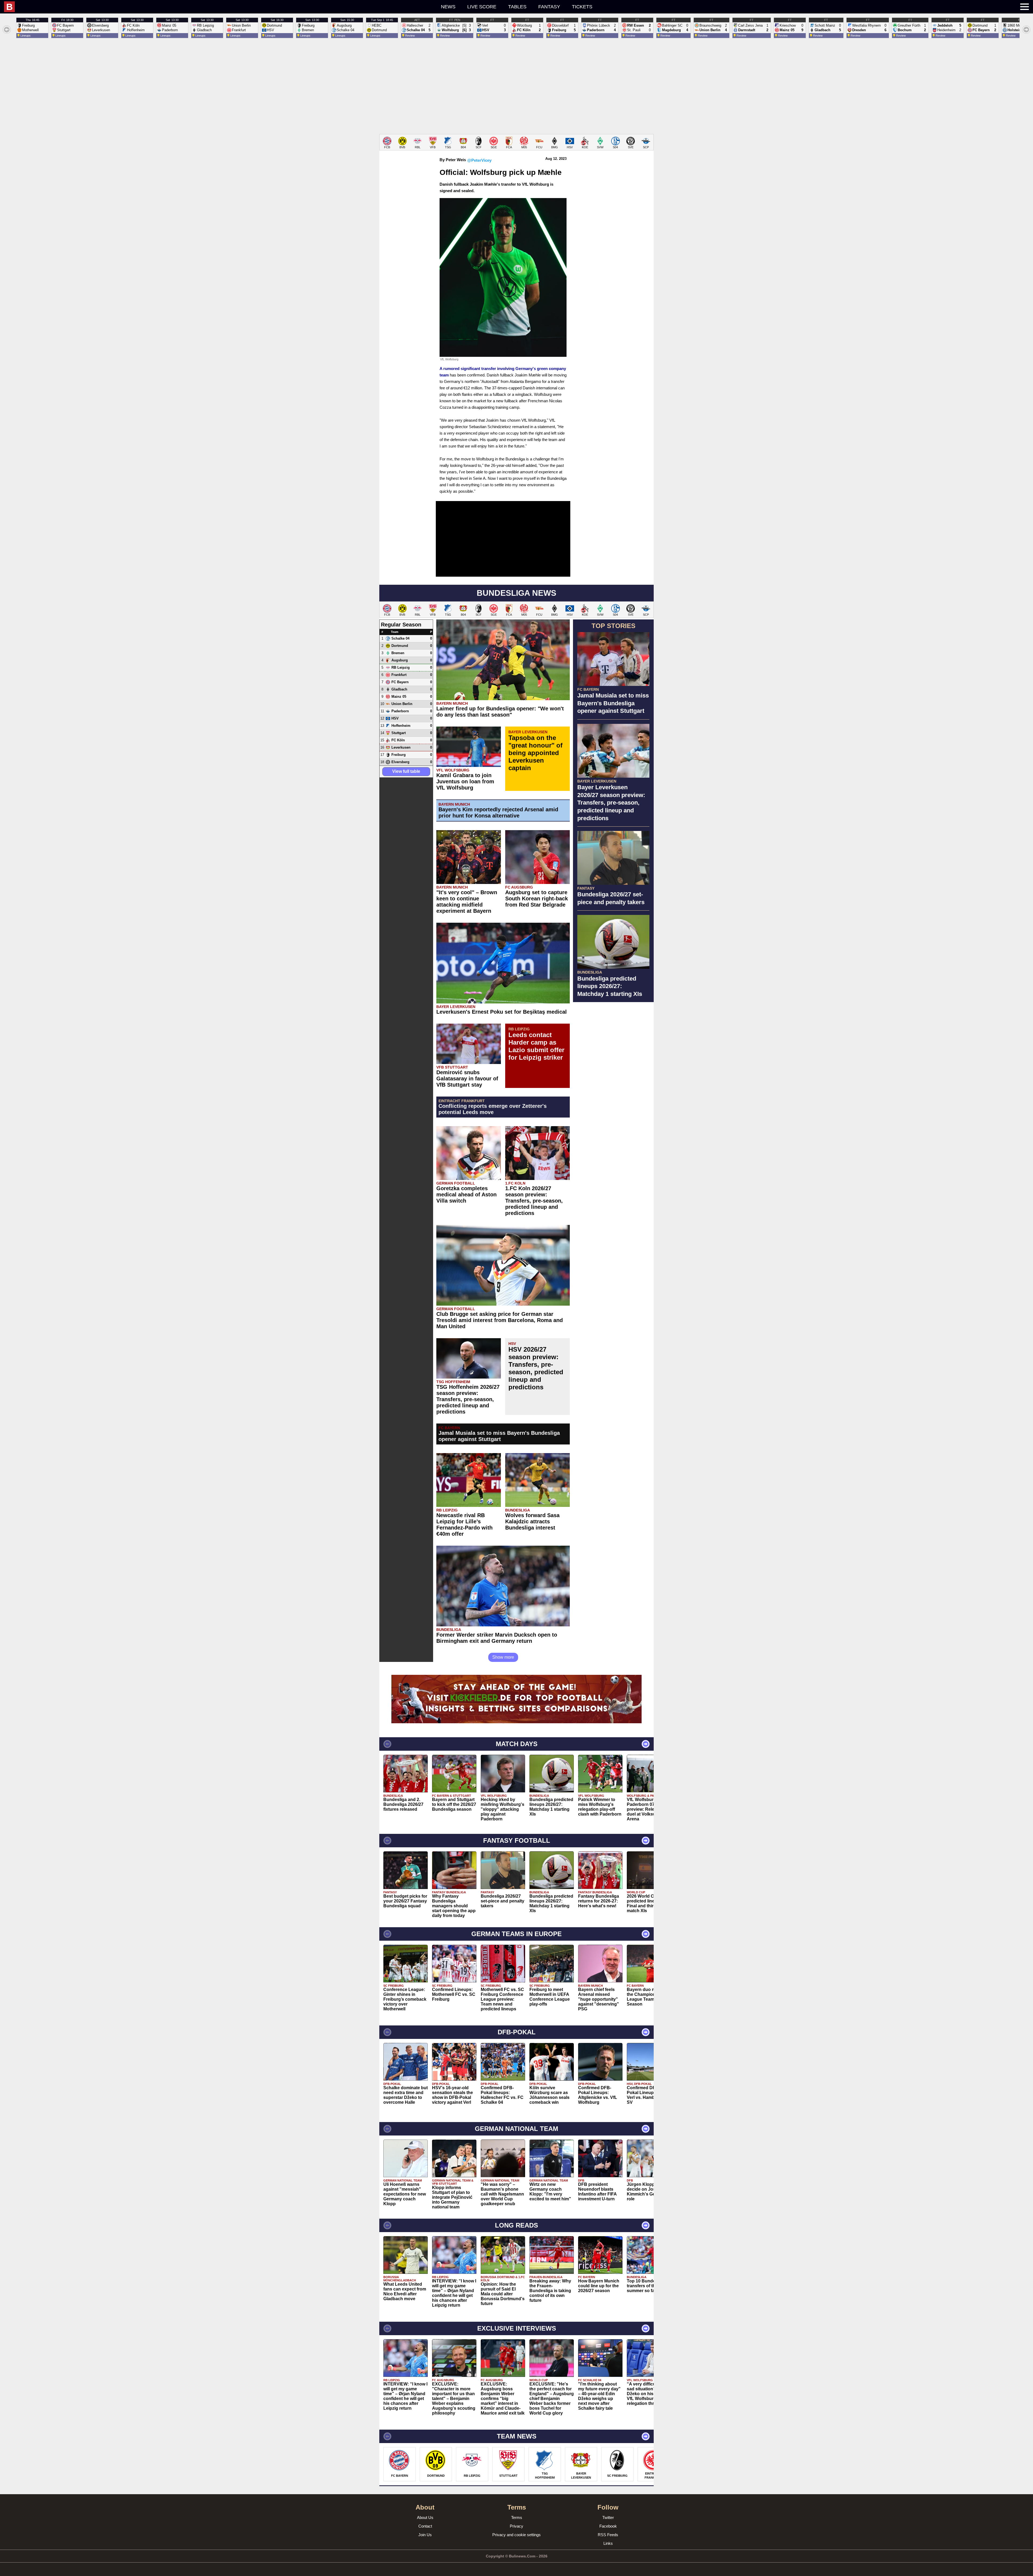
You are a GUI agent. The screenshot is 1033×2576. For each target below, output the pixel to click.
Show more (503, 1657)
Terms (517, 2517)
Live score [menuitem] (482, 7)
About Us (425, 2517)
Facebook (608, 2526)
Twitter (608, 2517)
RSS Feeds (608, 2535)
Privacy (516, 2526)
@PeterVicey (479, 160)
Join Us (425, 2535)
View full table (406, 771)
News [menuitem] (448, 7)
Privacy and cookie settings (516, 2535)
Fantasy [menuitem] (549, 7)
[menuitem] (192, 7)
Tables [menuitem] (517, 7)
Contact (425, 2526)
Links (608, 2543)
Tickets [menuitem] (582, 7)
